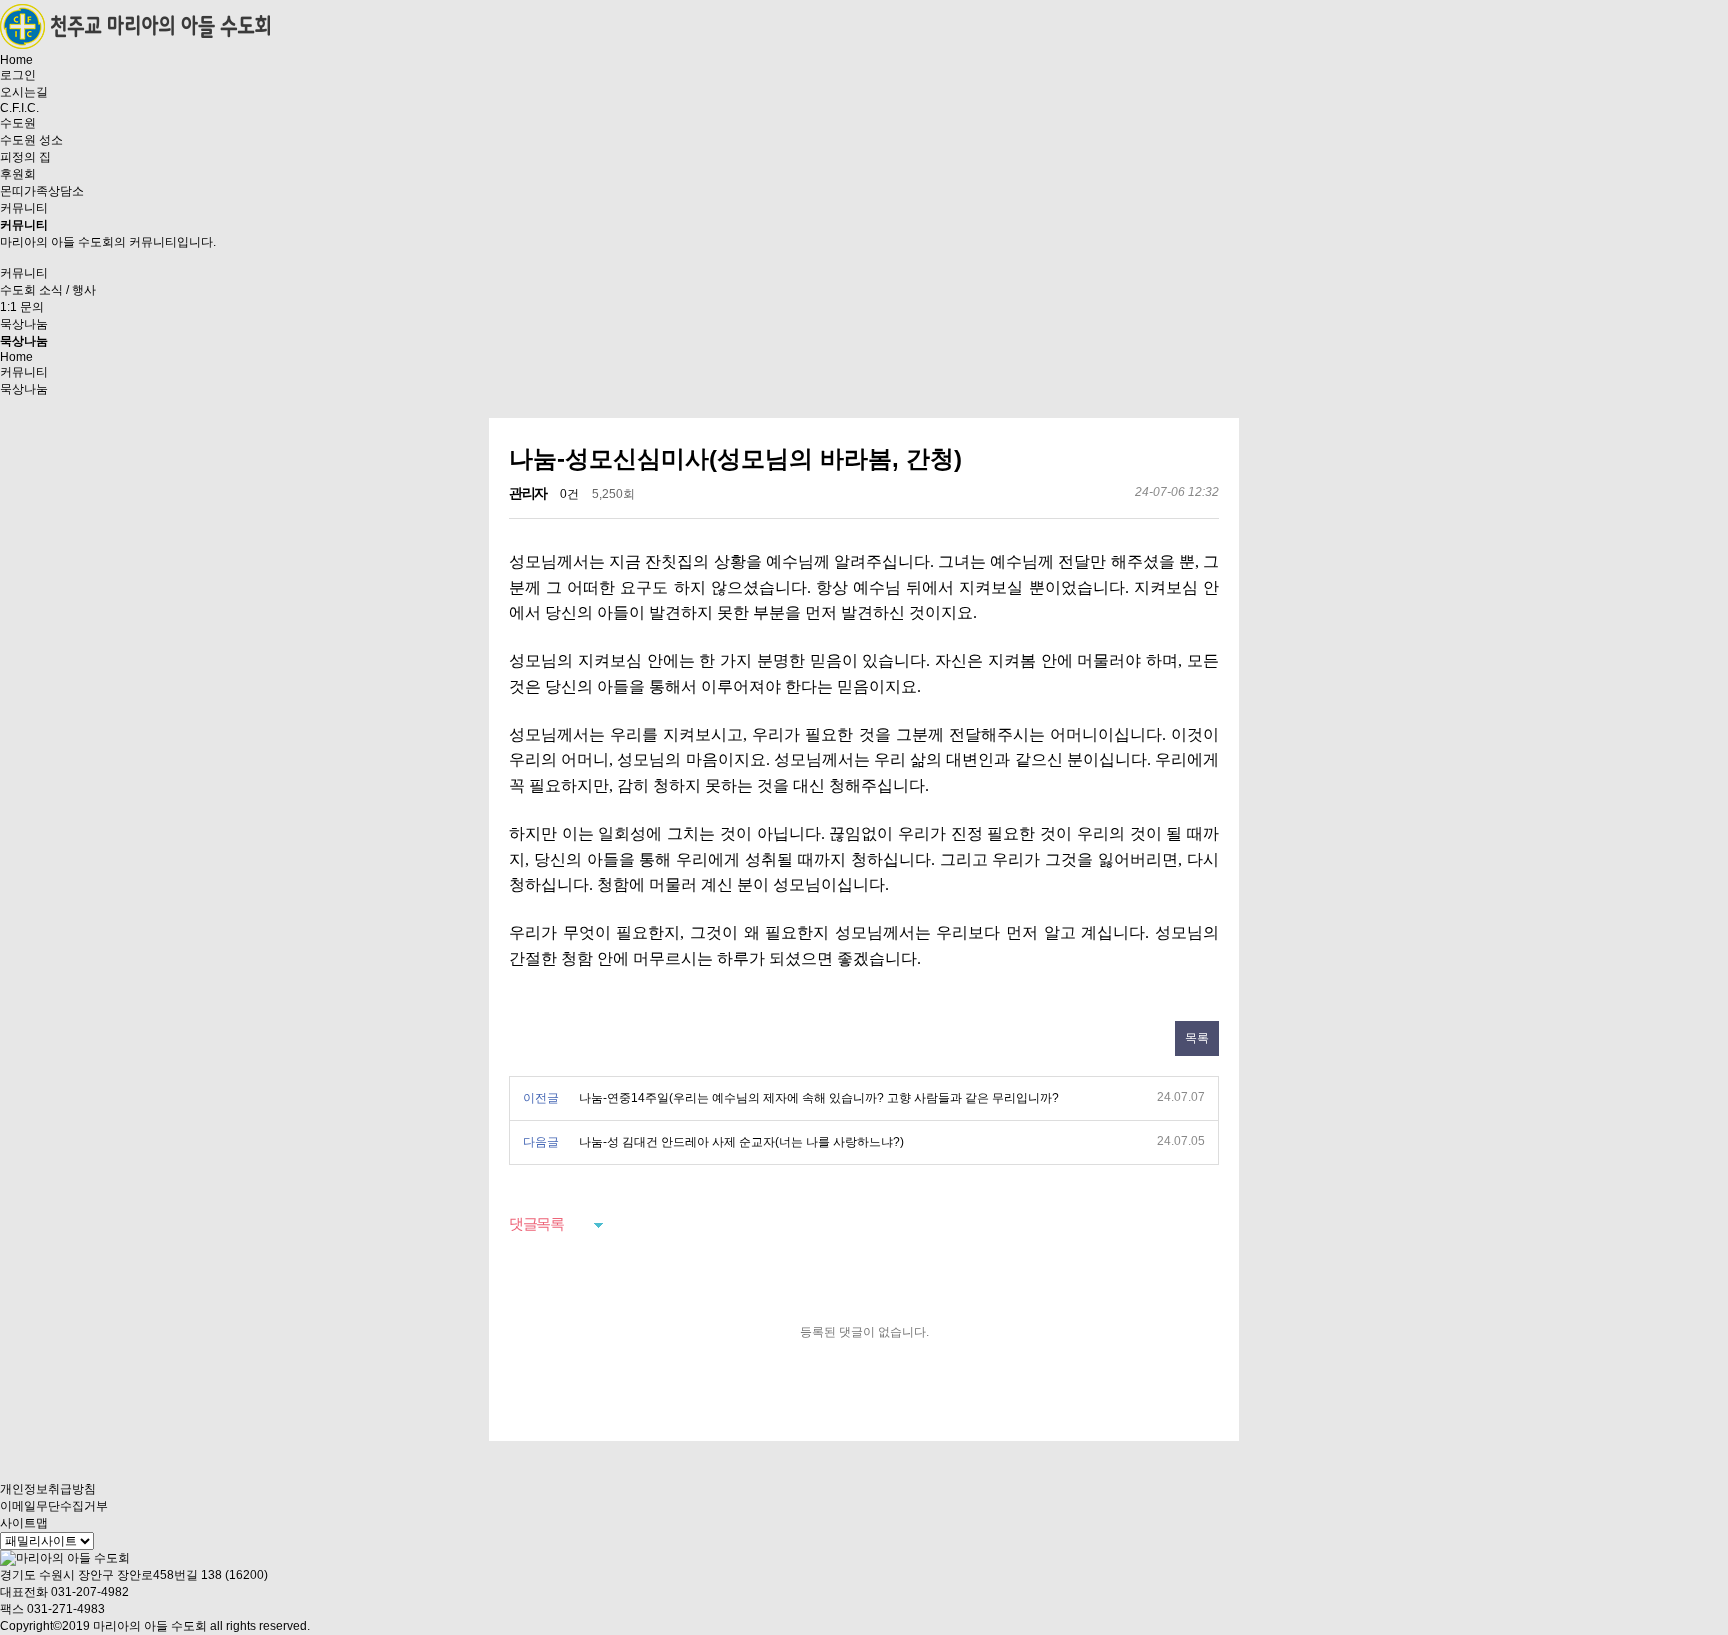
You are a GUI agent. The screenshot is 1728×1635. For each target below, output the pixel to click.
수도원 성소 (31, 140)
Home (16, 60)
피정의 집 (25, 157)
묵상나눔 (24, 324)
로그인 (18, 75)
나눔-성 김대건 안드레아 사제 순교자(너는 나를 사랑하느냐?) (741, 1142)
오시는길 (24, 92)
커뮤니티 (24, 208)
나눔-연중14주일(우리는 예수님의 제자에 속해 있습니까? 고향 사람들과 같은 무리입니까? (819, 1098)
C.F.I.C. (19, 108)
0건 (569, 494)
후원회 (18, 174)
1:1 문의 (22, 307)
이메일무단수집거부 (54, 1506)
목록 (1197, 1038)
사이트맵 (24, 1523)
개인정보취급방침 (48, 1489)
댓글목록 (536, 1223)
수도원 (18, 123)
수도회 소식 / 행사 (48, 290)
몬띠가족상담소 (42, 191)
